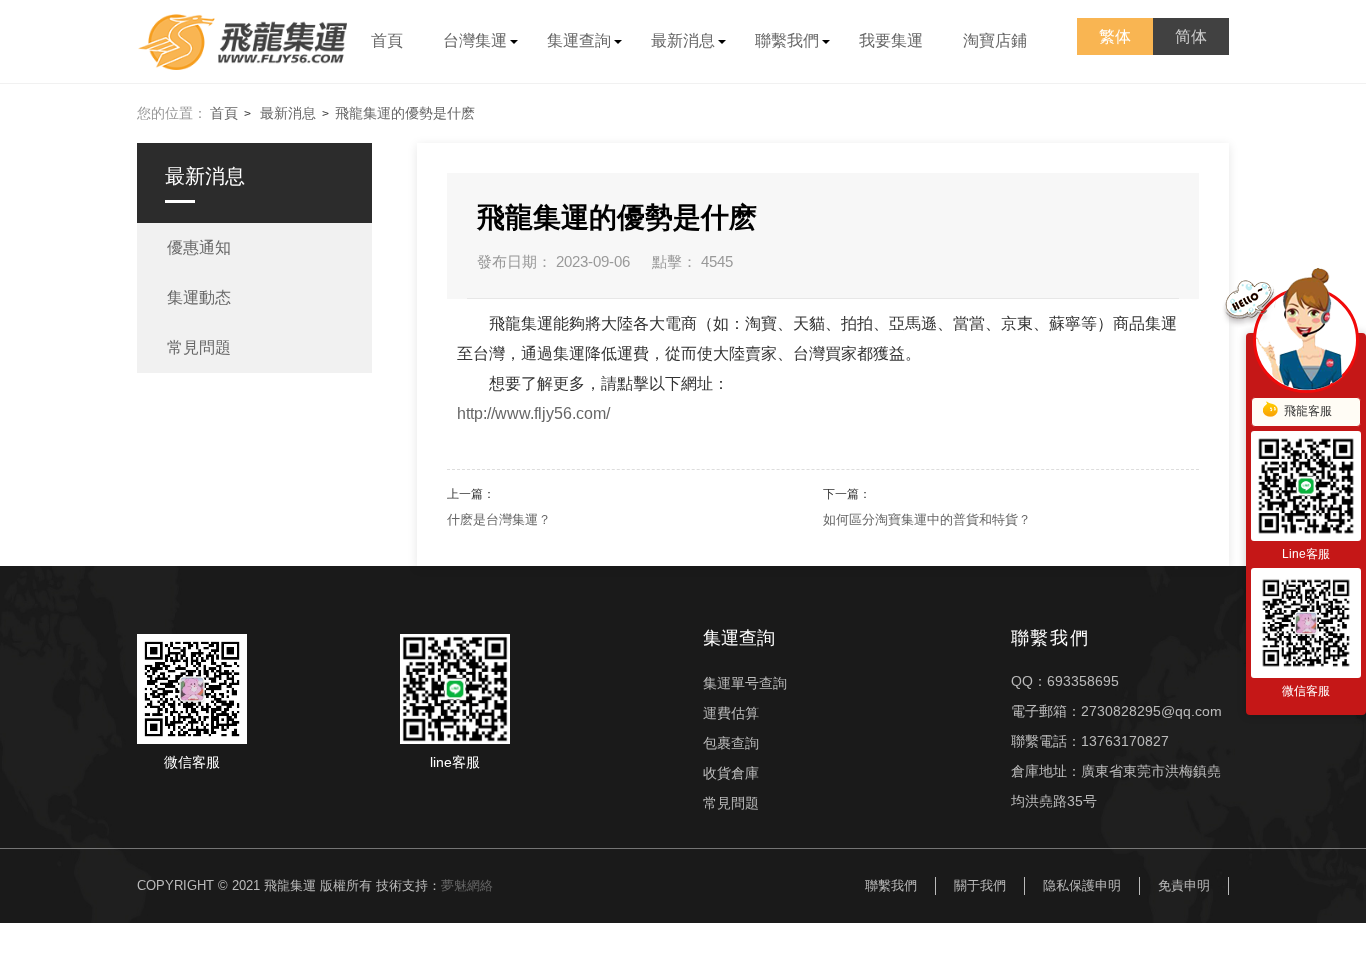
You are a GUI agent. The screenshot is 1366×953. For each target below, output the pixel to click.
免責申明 (1184, 885)
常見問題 (731, 803)
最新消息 (288, 113)
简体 (1191, 36)
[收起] (1306, 340)
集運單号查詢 (745, 683)
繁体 (1115, 36)
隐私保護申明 (1082, 885)
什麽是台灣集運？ (499, 519)
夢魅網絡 (467, 885)
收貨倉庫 (731, 773)
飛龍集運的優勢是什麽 (405, 113)
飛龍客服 (1308, 411)
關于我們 (980, 885)
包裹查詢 (731, 743)
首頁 (224, 113)
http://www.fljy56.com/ (533, 413)
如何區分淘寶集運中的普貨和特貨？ (927, 519)
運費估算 (731, 713)
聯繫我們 (891, 885)
